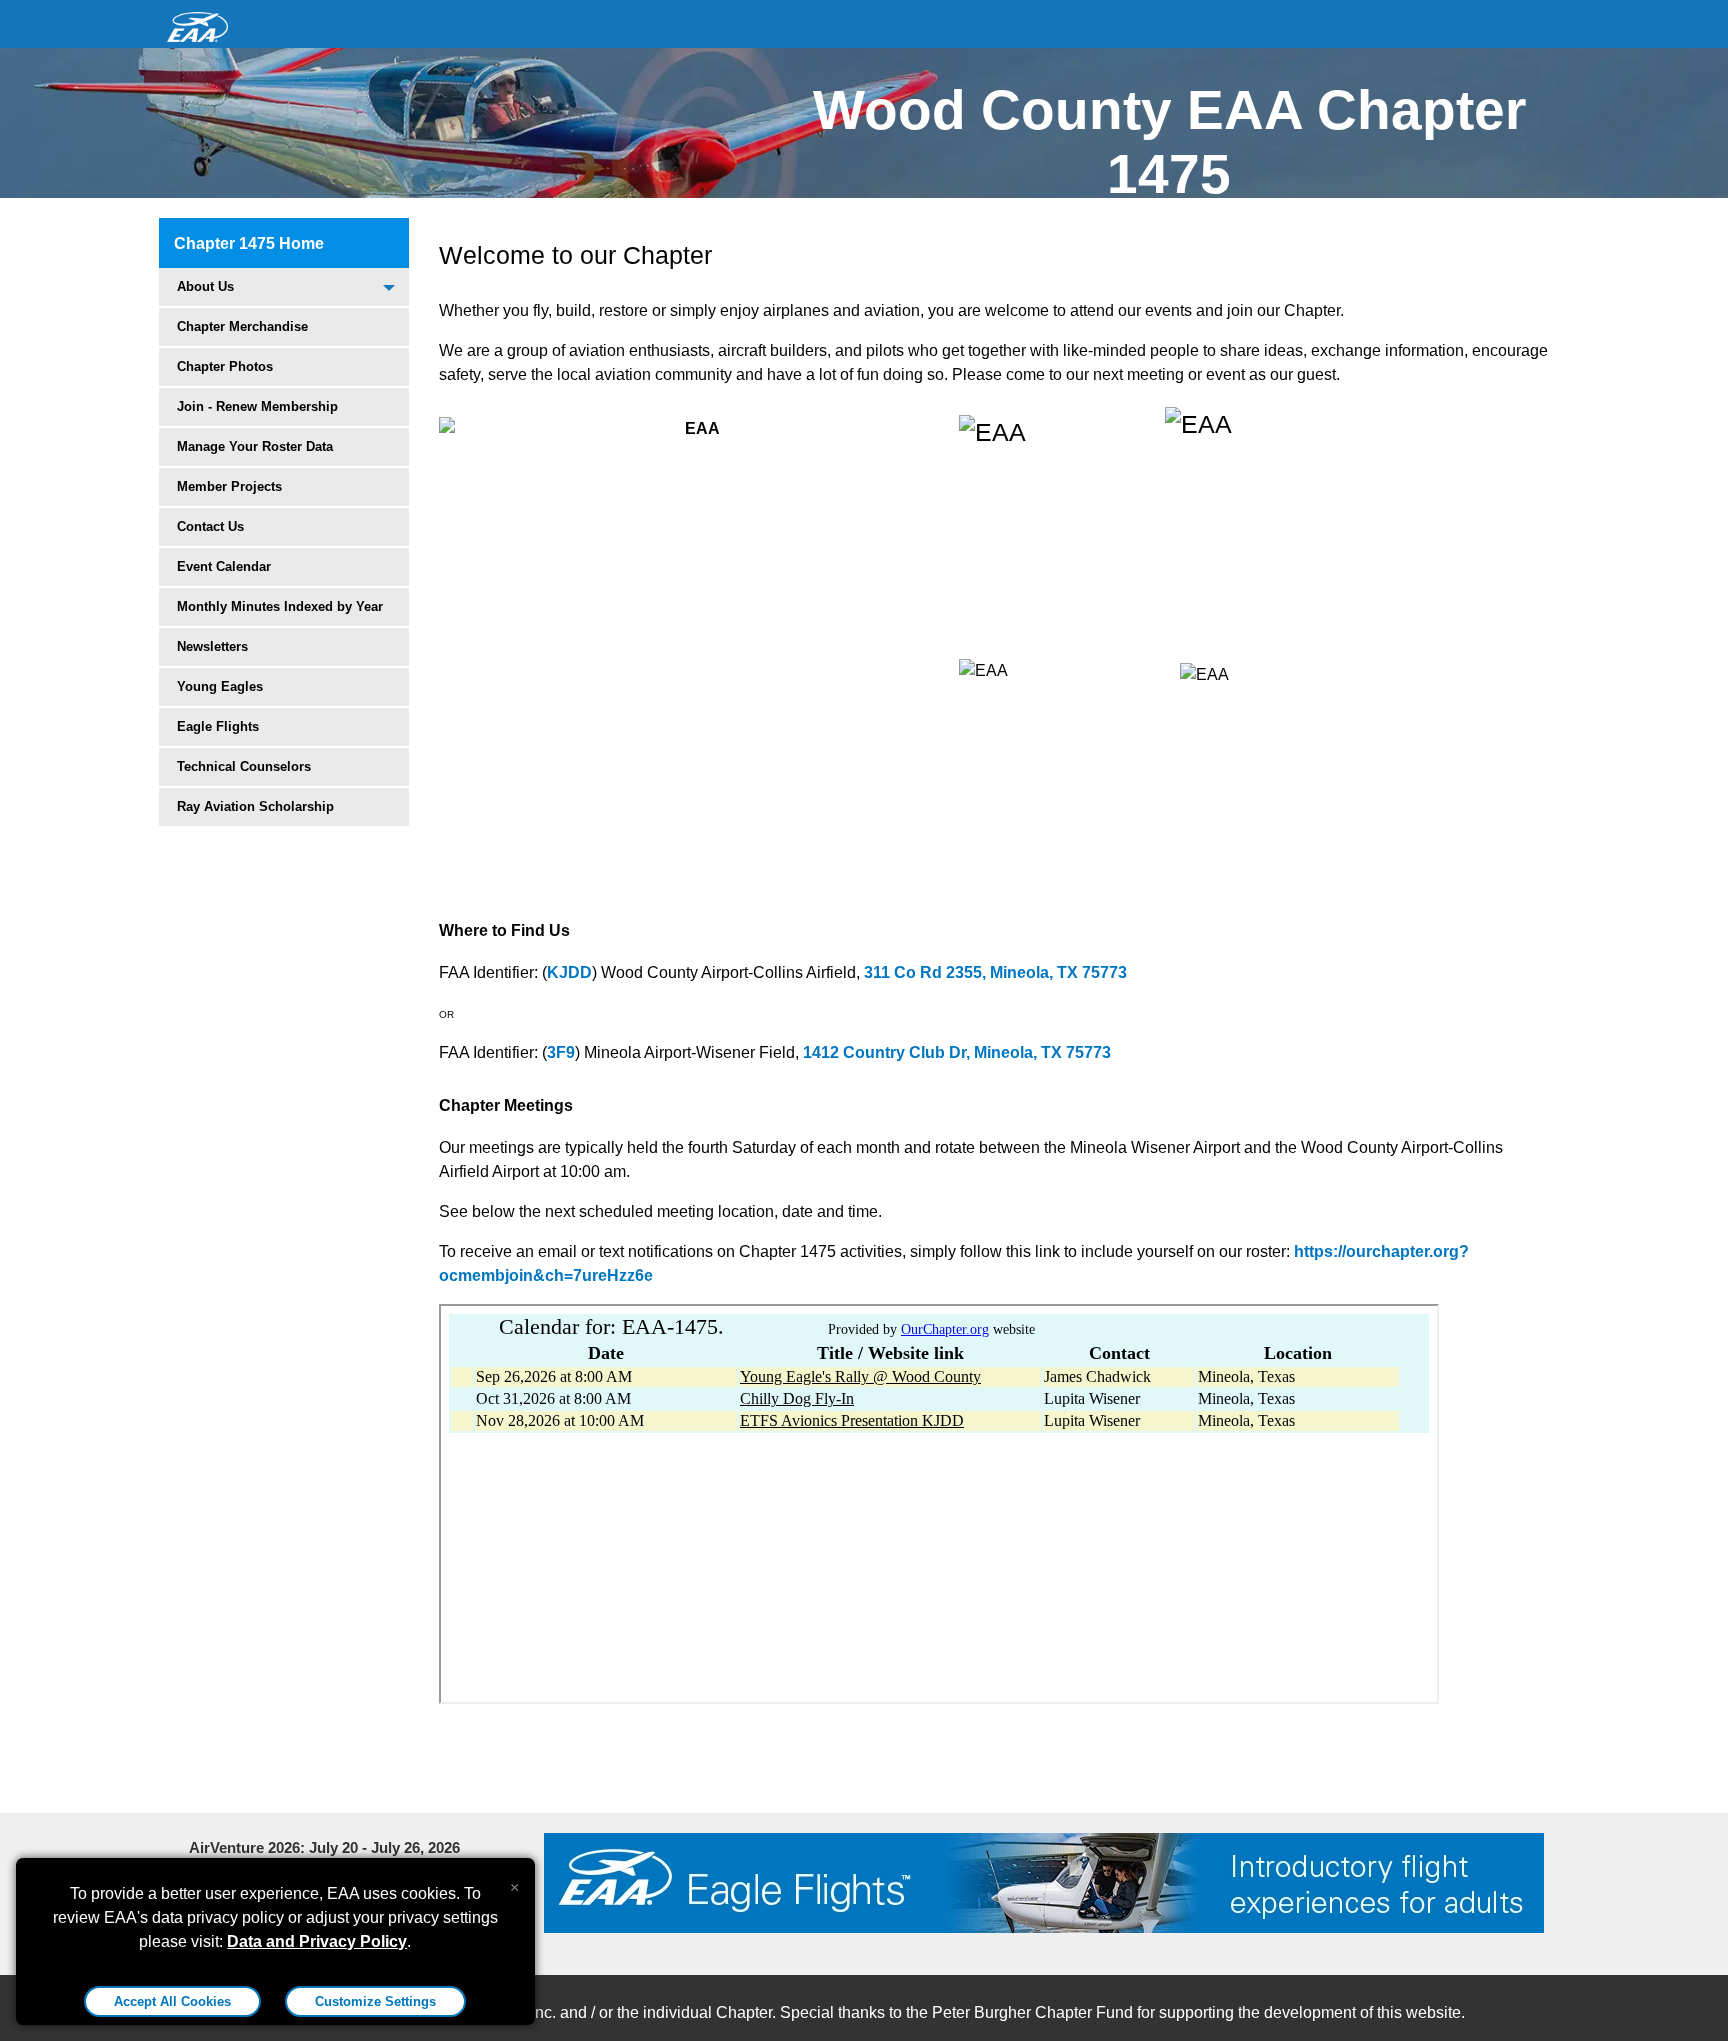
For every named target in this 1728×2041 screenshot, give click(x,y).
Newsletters (212, 646)
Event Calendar (224, 566)
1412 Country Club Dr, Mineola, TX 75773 (957, 1052)
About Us (205, 286)
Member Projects (229, 486)
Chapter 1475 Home (249, 243)
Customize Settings (375, 2001)
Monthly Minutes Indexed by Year (280, 606)
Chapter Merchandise (242, 326)
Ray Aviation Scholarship (255, 806)
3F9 (561, 1052)
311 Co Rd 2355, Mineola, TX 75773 (995, 972)
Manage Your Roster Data (255, 446)
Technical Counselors (244, 766)
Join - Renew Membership (257, 406)
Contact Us (210, 526)
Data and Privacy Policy (317, 1941)
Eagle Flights (218, 726)
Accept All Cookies (172, 2001)
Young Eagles (220, 686)
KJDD (569, 972)
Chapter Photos (225, 366)
